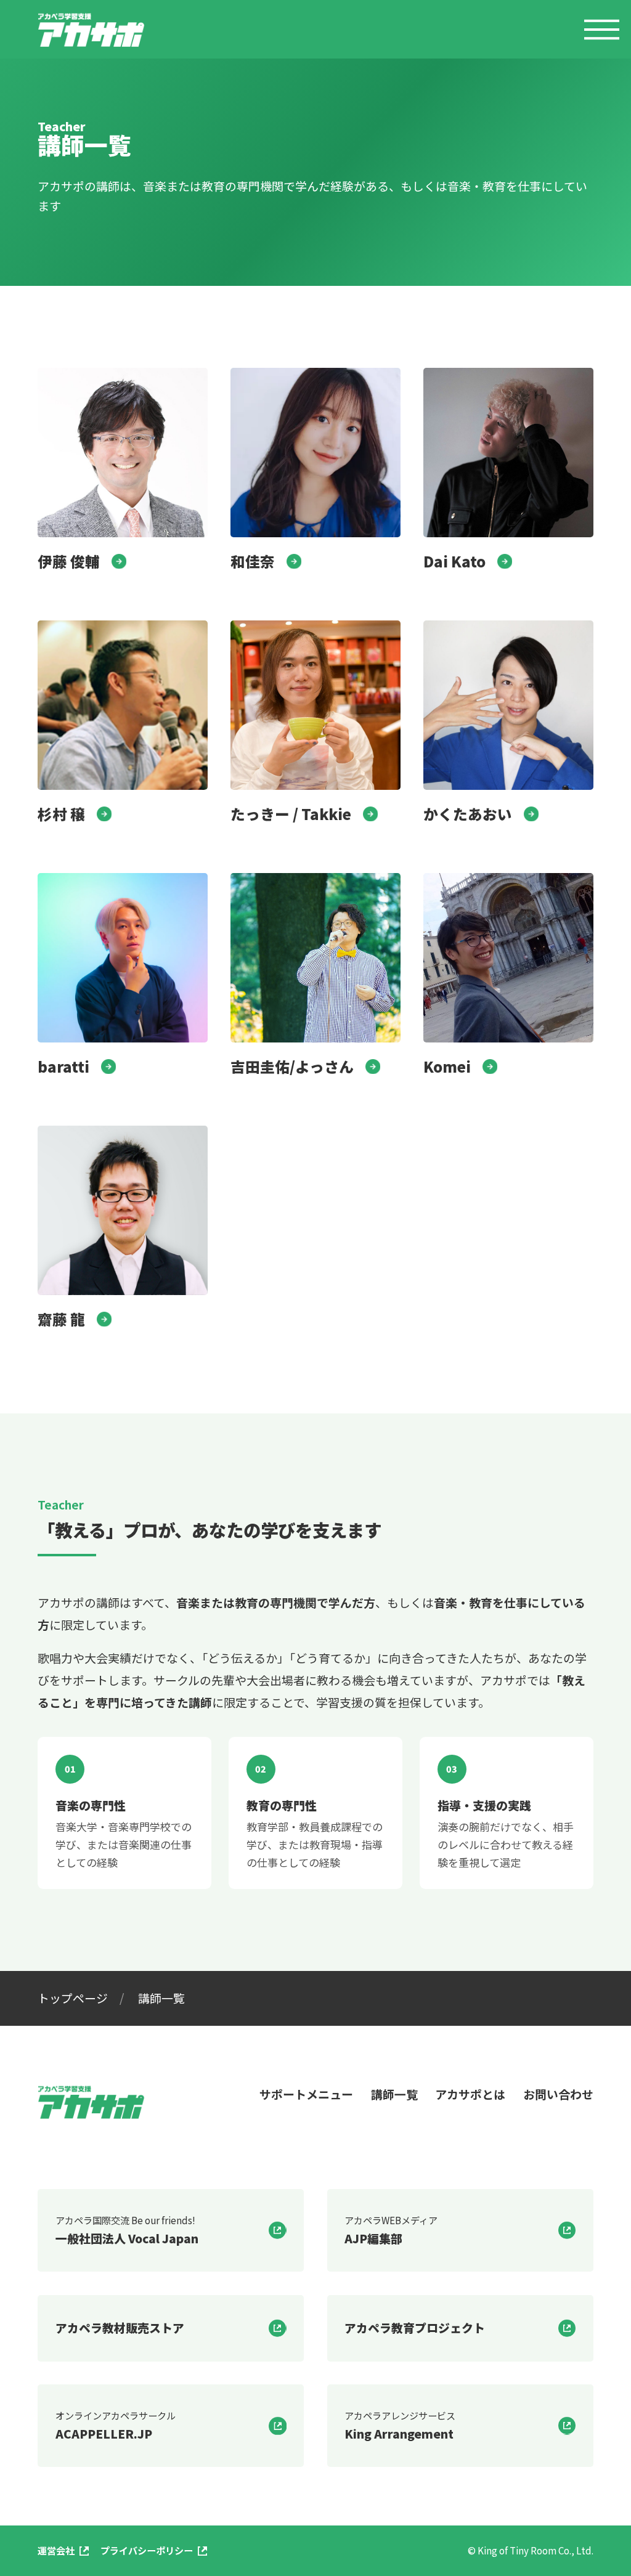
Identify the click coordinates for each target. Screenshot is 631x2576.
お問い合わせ (558, 2094)
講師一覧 (394, 2094)
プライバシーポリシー (147, 2550)
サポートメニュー (306, 2094)
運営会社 (56, 2550)
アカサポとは (470, 2094)
